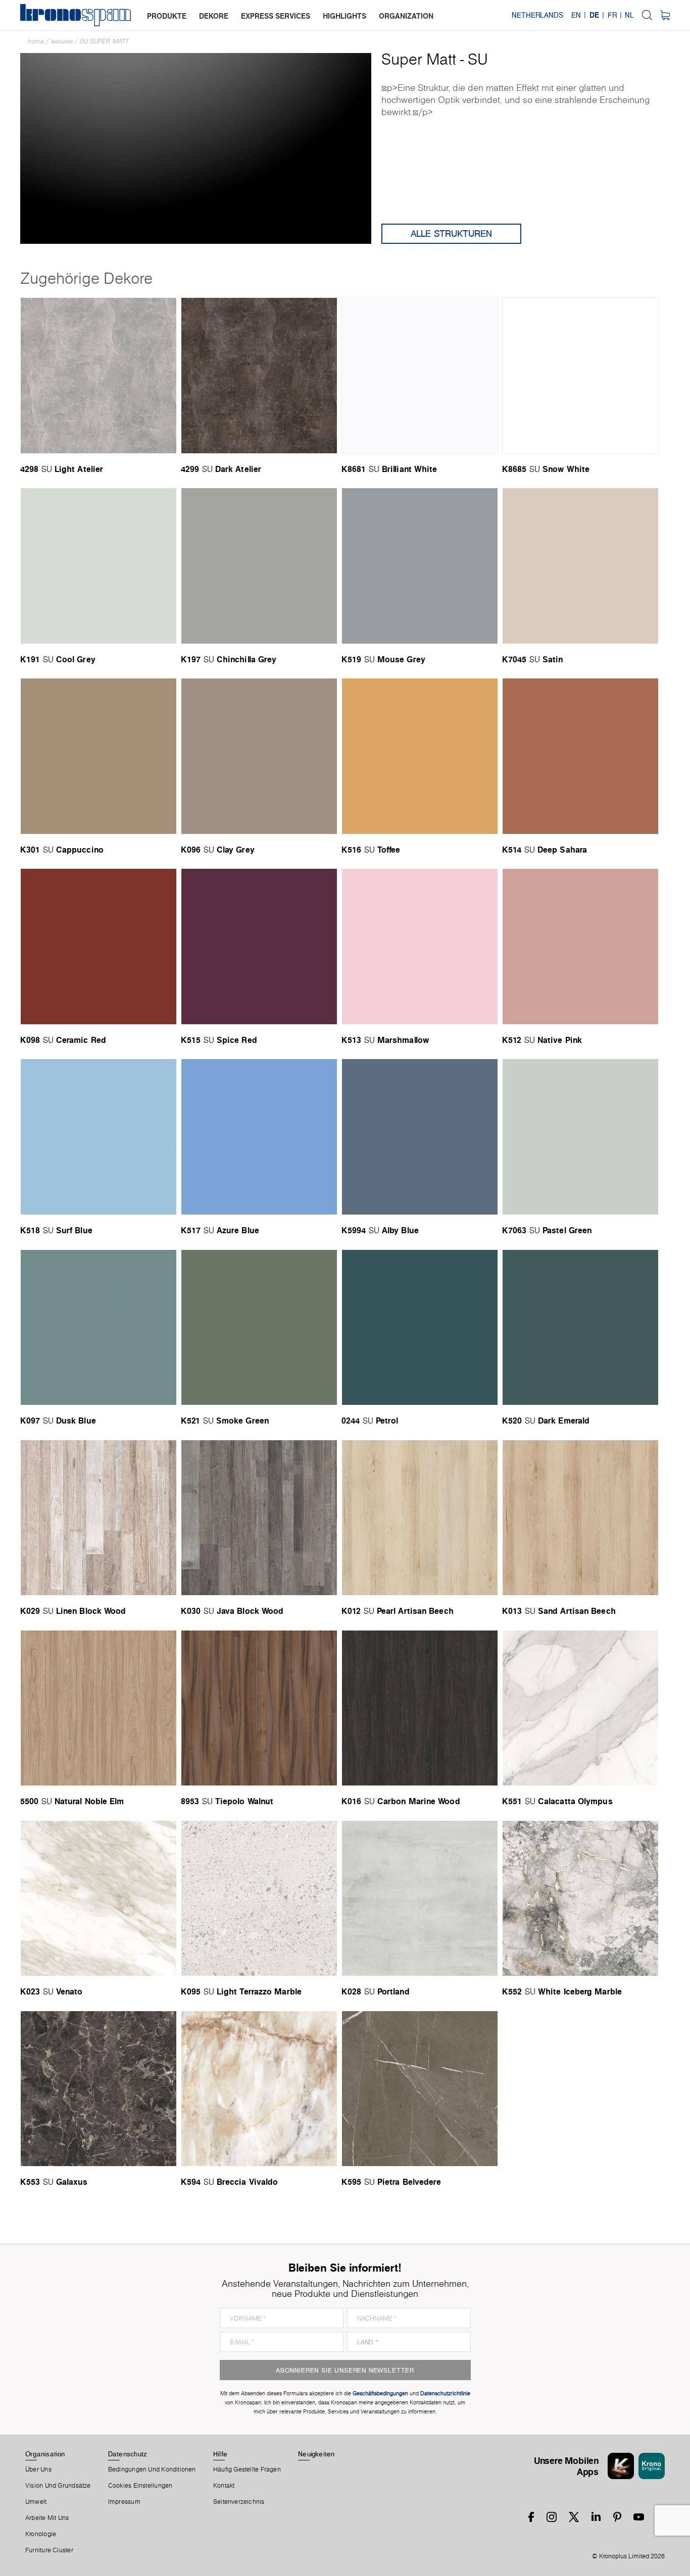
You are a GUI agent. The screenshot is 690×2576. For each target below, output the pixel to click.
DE (594, 15)
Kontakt (224, 2486)
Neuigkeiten (316, 2454)
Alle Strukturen (451, 233)
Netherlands (537, 15)
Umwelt (36, 2502)
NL (629, 15)
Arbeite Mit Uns (47, 2518)
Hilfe (220, 2454)
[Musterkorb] (665, 15)
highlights (344, 16)
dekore (214, 16)
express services (276, 16)
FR (612, 15)
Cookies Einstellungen (140, 2486)
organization (406, 16)
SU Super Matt (104, 41)
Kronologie (41, 2534)
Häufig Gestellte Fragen (247, 2469)
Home (36, 41)
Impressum (124, 2502)
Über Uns (38, 2469)
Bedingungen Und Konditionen (152, 2469)
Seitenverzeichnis (239, 2502)
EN (576, 15)
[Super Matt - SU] (196, 148)
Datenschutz (127, 2454)
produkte (167, 16)
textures (62, 41)
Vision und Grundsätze (58, 2486)
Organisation (45, 2454)
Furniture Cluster (49, 2550)
